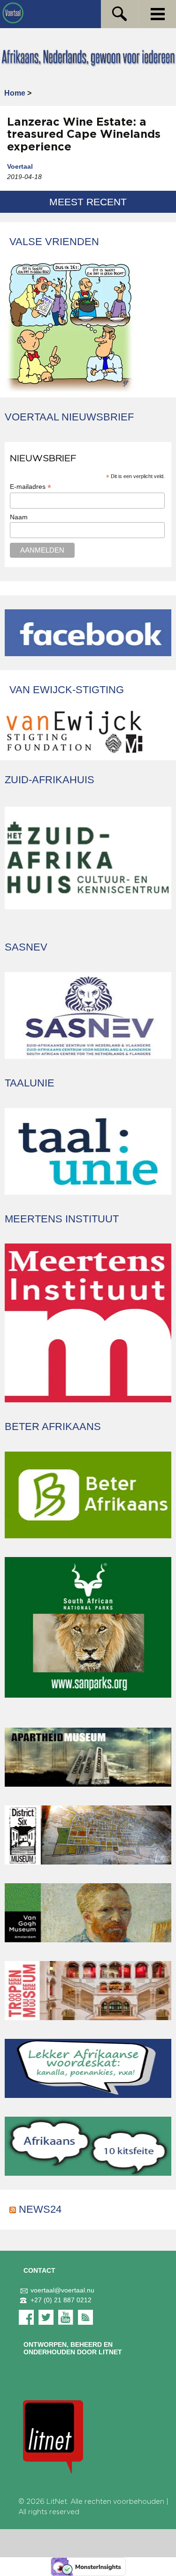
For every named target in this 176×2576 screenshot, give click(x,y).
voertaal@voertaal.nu (62, 2290)
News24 (40, 2209)
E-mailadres (31, 487)
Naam (19, 517)
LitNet (57, 2502)
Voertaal (20, 166)
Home (15, 93)
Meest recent (88, 202)
